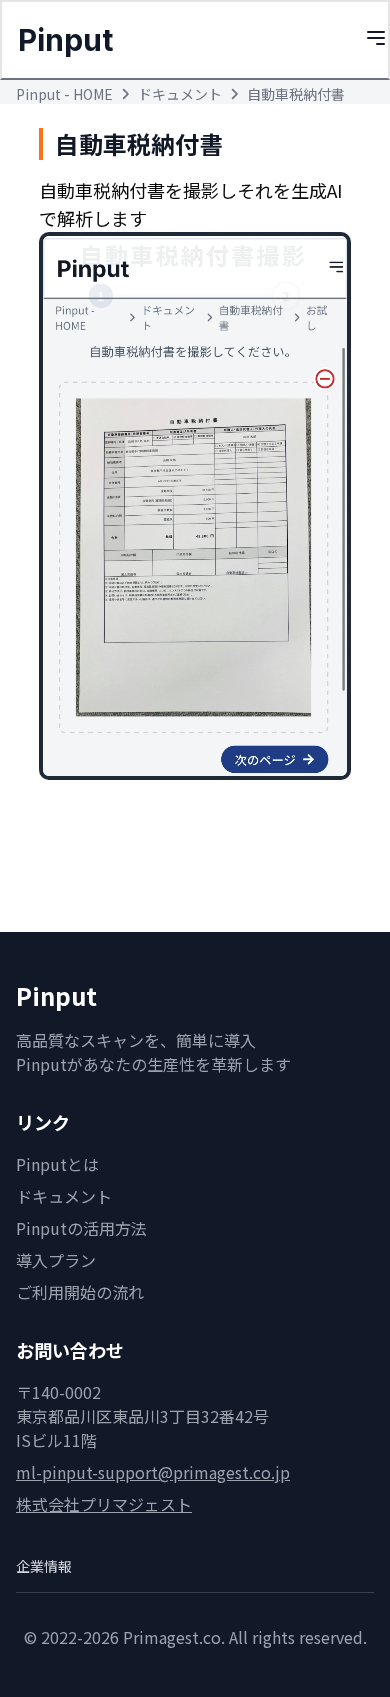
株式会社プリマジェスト (104, 1504)
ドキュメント (180, 94)
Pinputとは (57, 1164)
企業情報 (44, 1566)
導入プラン (56, 1260)
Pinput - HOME (64, 94)
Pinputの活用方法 (81, 1228)
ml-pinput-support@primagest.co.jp (153, 1472)
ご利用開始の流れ (80, 1292)
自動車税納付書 (296, 94)
